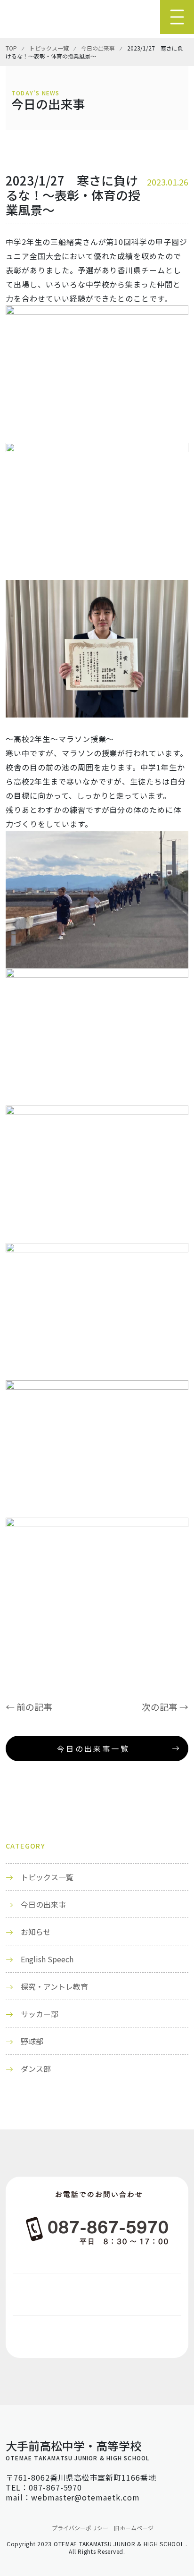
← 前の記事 (29, 1707)
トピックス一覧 (47, 1877)
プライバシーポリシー (80, 2528)
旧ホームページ (134, 2528)
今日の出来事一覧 (93, 1748)
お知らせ (36, 1932)
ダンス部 (36, 2069)
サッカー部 (40, 2014)
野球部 (32, 2041)
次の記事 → (165, 1707)
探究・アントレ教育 (54, 1986)
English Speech (47, 1959)
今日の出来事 (43, 1904)
